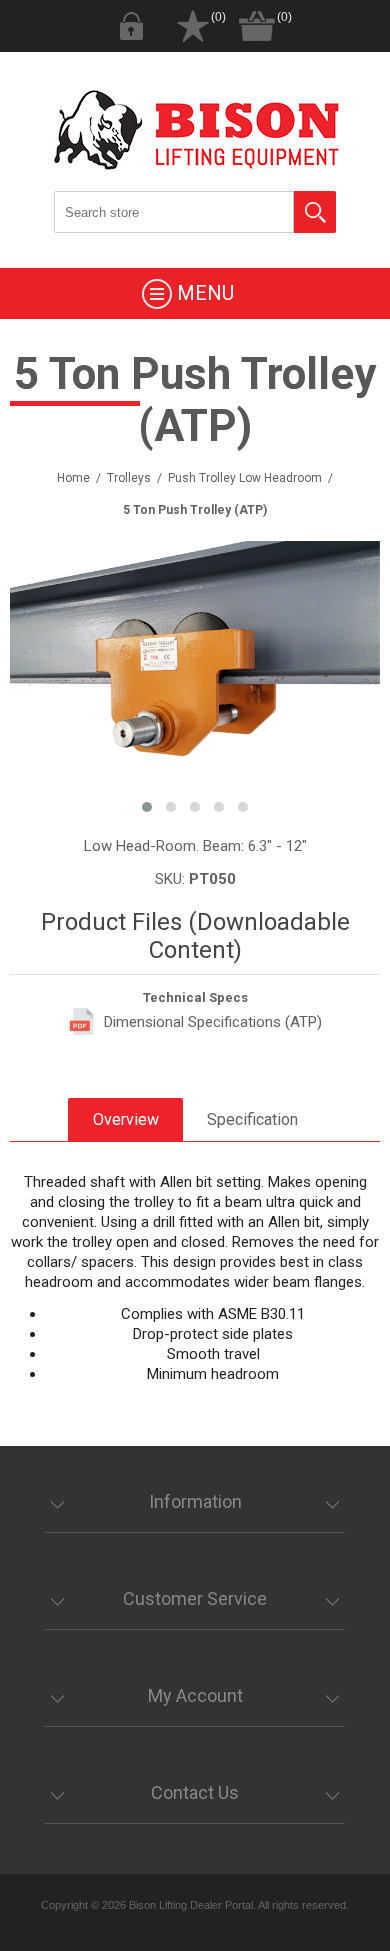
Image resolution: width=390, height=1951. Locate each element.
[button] (147, 807)
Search (315, 212)
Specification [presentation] (252, 1119)
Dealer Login (131, 26)
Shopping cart (257, 26)
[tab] (125, 1119)
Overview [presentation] (126, 1119)
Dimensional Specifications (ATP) (213, 1022)
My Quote (193, 26)
